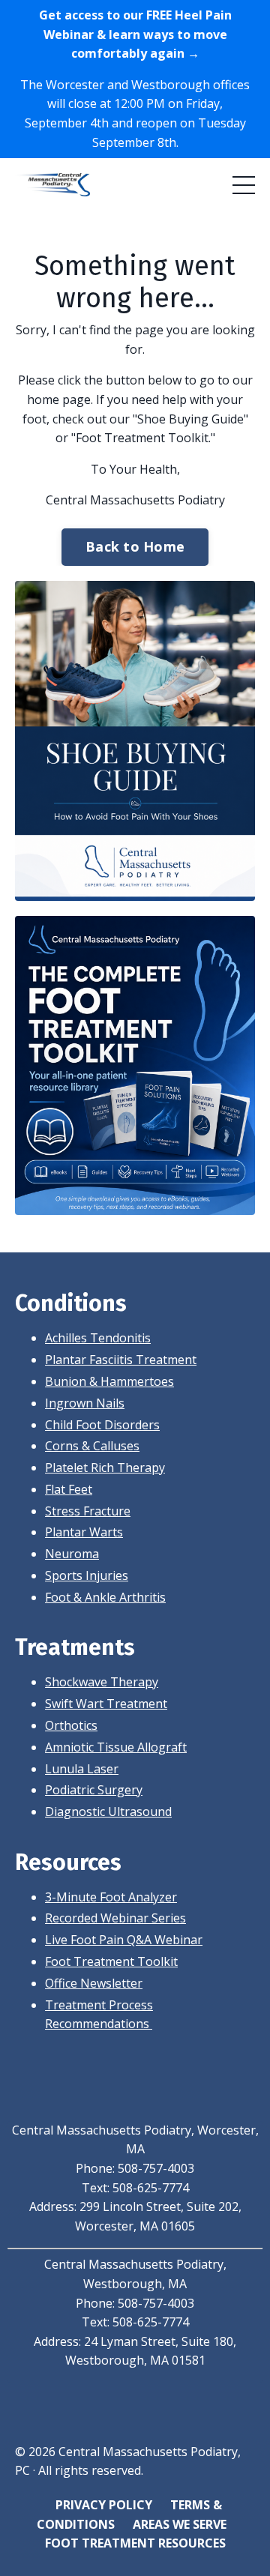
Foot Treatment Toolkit (111, 1961)
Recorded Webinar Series (115, 1918)
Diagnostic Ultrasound (108, 1812)
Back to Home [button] (135, 546)
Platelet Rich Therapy (105, 1468)
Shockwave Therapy (102, 1682)
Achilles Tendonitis (98, 1338)
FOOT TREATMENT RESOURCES (135, 2543)
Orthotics (71, 1725)
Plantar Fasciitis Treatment (121, 1360)
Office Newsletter (94, 1983)
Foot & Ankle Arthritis (105, 1597)
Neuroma (72, 1554)
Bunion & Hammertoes (109, 1381)
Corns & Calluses (92, 1446)
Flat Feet (69, 1489)
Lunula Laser (82, 1769)
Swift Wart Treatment (106, 1704)
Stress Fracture (88, 1511)
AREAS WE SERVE (180, 2524)
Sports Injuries (87, 1575)
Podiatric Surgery (94, 1790)
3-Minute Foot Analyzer (111, 1897)
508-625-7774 (151, 2188)
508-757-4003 (156, 2168)
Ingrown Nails (85, 1403)
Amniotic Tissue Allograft (116, 1747)
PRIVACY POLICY (104, 2505)
